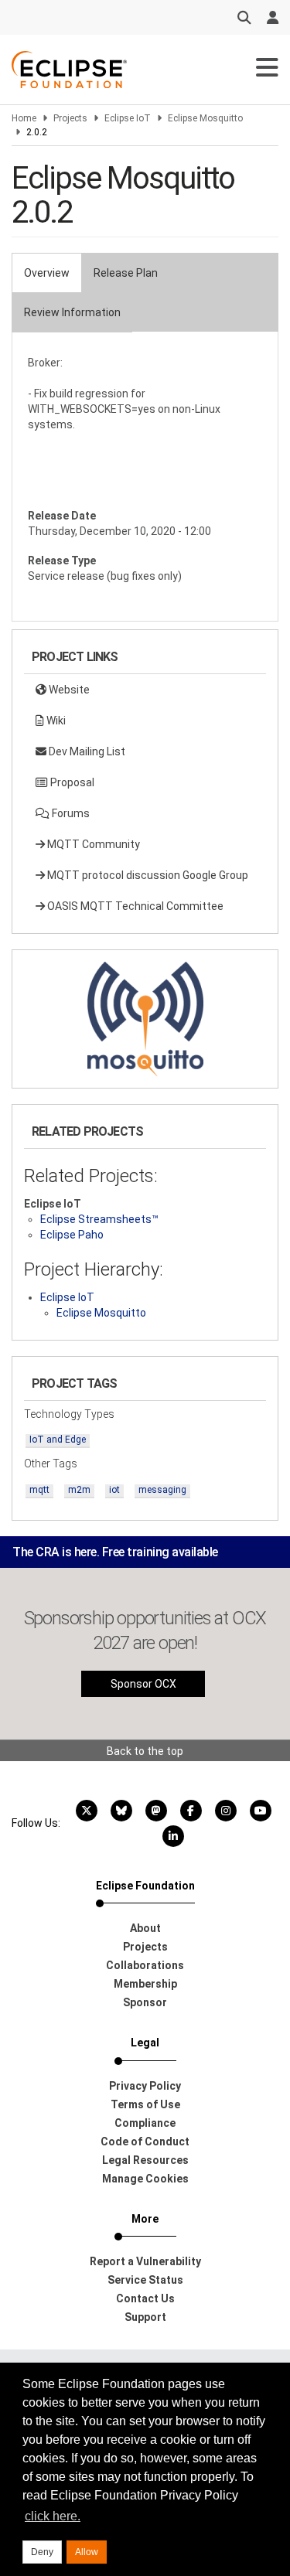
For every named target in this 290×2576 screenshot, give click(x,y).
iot (114, 1490)
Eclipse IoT (128, 118)
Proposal (71, 782)
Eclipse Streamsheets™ (99, 1219)
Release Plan (126, 273)
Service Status (145, 2280)
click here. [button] (53, 2516)
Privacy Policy (145, 2086)
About (145, 1928)
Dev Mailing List (86, 751)
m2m (79, 1490)
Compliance (145, 2123)
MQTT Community (92, 844)
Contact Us (145, 2298)
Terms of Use (145, 2104)
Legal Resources (145, 2160)
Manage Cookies (145, 2179)
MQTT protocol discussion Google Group (147, 875)
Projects (70, 118)
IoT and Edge (58, 1440)
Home (24, 118)
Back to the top (145, 1751)
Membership (145, 1984)
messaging (162, 1490)
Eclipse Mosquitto (205, 118)
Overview (47, 273)
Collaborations (145, 1965)
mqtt (39, 1490)
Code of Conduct (145, 2142)
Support (145, 2317)
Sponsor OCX (143, 1684)
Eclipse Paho (72, 1235)
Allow (87, 2552)
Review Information (72, 312)
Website (68, 690)
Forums (70, 813)
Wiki (55, 721)
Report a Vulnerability (145, 2261)
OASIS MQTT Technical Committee (134, 906)
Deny (42, 2552)
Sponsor (145, 2002)
